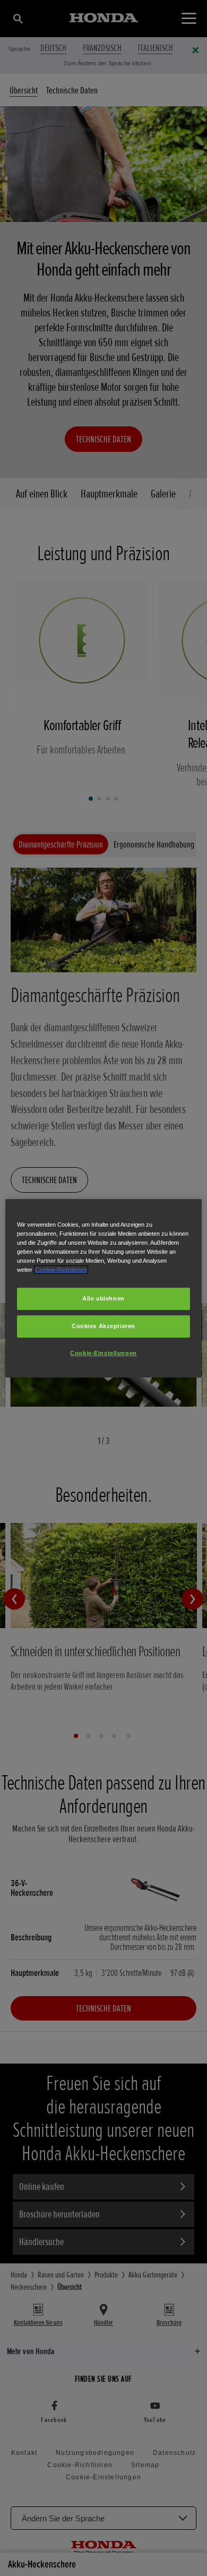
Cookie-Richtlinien (61, 1270)
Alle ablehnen (103, 1298)
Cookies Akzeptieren (103, 1326)
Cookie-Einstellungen (103, 1353)
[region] (104, 1288)
